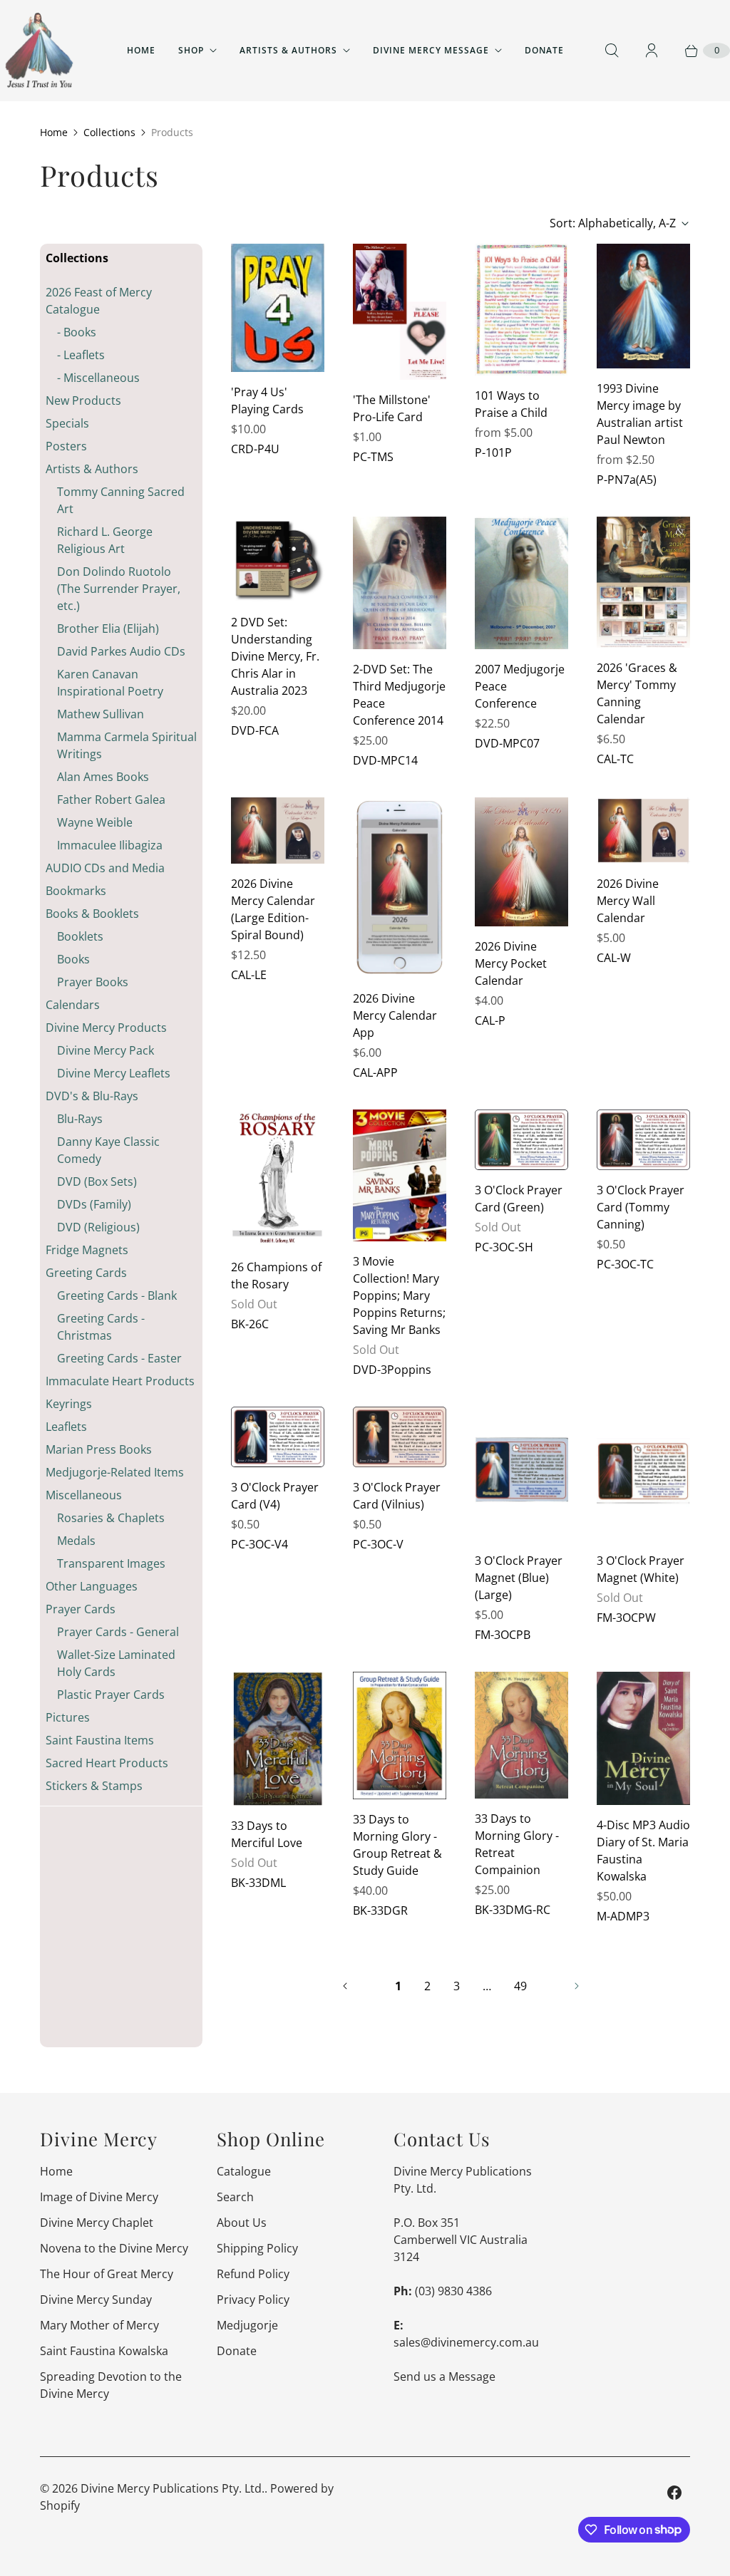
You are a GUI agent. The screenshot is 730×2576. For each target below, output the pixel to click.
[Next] (577, 1986)
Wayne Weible (95, 822)
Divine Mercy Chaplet (97, 2223)
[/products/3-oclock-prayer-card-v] (400, 1437)
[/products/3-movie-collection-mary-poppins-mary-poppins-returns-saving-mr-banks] (400, 1175)
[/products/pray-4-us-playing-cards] (278, 308)
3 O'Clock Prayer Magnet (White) (641, 1569)
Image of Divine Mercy (99, 2197)
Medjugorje (247, 2325)
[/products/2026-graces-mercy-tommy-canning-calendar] (643, 582)
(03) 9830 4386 (453, 2291)
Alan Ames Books (103, 777)
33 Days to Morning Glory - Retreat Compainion (517, 1844)
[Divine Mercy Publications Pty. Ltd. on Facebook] (674, 2493)
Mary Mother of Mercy (99, 2325)
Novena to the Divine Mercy (114, 2248)
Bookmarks (76, 891)
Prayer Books (93, 982)
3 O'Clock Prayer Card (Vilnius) (397, 1496)
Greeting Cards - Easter (119, 1358)
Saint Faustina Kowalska (104, 2351)
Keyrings (69, 1404)
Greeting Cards (86, 1273)
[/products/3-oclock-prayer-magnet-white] (643, 1474)
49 (520, 1986)
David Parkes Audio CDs (121, 651)
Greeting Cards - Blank (117, 1295)
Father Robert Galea (111, 800)
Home (141, 50)
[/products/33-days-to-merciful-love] (278, 1739)
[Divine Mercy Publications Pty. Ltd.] (39, 51)
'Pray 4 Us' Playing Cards (267, 400)
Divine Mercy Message (431, 50)
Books (73, 959)
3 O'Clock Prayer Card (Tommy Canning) (641, 1207)
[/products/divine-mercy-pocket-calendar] (521, 862)
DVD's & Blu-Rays (92, 1096)
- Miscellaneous (98, 378)
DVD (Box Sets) (97, 1181)
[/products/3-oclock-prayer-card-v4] (278, 1437)
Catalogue (244, 2171)
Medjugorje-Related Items (115, 1472)
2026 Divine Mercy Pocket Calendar (511, 963)
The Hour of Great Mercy (107, 2274)
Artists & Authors (288, 50)
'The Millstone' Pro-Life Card (392, 408)
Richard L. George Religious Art (105, 540)
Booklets (80, 936)
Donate (544, 50)
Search (235, 2197)
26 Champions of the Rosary (276, 1276)
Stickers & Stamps (94, 1786)
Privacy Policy (253, 2300)
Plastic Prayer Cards (111, 1695)
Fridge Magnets (87, 1250)
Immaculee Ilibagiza (110, 845)
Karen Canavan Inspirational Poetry (110, 683)
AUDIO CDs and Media (105, 868)
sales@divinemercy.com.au (466, 2342)
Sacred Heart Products (107, 1763)
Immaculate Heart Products (120, 1381)
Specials (67, 423)
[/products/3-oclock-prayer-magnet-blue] (521, 1474)
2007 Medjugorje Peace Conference (520, 686)
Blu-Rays (80, 1119)
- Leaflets (81, 355)
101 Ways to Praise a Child (511, 404)
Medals (76, 1541)
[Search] (612, 51)
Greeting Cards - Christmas (101, 1327)
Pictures (68, 1717)
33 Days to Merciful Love (267, 1834)
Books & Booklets (92, 914)
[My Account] (652, 51)
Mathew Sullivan (101, 714)
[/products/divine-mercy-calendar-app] (400, 888)
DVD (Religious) (98, 1227)
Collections (109, 132)
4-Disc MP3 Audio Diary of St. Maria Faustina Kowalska (643, 1851)
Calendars (73, 1005)
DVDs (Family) (94, 1204)
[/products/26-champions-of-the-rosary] (278, 1178)
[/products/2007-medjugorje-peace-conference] (521, 583)
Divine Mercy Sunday (96, 2300)
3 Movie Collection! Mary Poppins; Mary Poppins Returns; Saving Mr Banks (399, 1295)
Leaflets (66, 1427)
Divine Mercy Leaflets (114, 1073)
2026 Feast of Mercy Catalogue (99, 301)
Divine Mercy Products (106, 1028)
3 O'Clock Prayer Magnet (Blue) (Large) (519, 1578)
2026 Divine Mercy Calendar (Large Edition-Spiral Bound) (273, 909)
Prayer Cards (81, 1609)
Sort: (613, 223)
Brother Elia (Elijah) (108, 629)
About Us (242, 2223)
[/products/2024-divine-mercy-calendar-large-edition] (278, 831)
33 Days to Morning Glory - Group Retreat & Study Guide (397, 1845)
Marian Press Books (99, 1449)
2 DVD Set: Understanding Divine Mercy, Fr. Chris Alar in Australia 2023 (275, 656)
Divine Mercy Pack (106, 1050)
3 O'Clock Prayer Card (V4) (275, 1496)
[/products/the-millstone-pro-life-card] (400, 312)
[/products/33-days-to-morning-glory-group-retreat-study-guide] (400, 1736)
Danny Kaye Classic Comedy (108, 1150)
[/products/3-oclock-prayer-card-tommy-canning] (643, 1140)
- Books (77, 332)
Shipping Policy (257, 2248)
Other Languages (92, 1586)
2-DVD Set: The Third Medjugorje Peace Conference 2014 (399, 695)
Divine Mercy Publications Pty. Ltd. (173, 2488)
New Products (83, 400)
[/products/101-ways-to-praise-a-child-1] (521, 310)
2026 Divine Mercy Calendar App (395, 1015)
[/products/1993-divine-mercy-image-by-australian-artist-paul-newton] (643, 306)
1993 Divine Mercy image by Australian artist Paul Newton (640, 414)
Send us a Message (444, 2376)
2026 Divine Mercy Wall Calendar (628, 901)
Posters (66, 446)
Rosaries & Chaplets (111, 1518)
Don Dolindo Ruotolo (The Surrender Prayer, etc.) (119, 589)
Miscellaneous (84, 1495)
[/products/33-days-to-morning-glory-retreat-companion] (521, 1735)
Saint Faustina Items (100, 1740)
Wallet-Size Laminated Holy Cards (116, 1663)
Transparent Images (111, 1563)
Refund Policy (253, 2274)
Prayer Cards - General (118, 1632)
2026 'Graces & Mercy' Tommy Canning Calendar (637, 693)
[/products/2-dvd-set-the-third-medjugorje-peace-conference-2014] (400, 583)
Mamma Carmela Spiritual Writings (127, 745)
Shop (191, 50)
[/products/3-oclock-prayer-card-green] (521, 1140)
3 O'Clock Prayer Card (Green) (519, 1199)
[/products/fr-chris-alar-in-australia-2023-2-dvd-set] (278, 559)
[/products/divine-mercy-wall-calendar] (643, 831)
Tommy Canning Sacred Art (121, 500)
